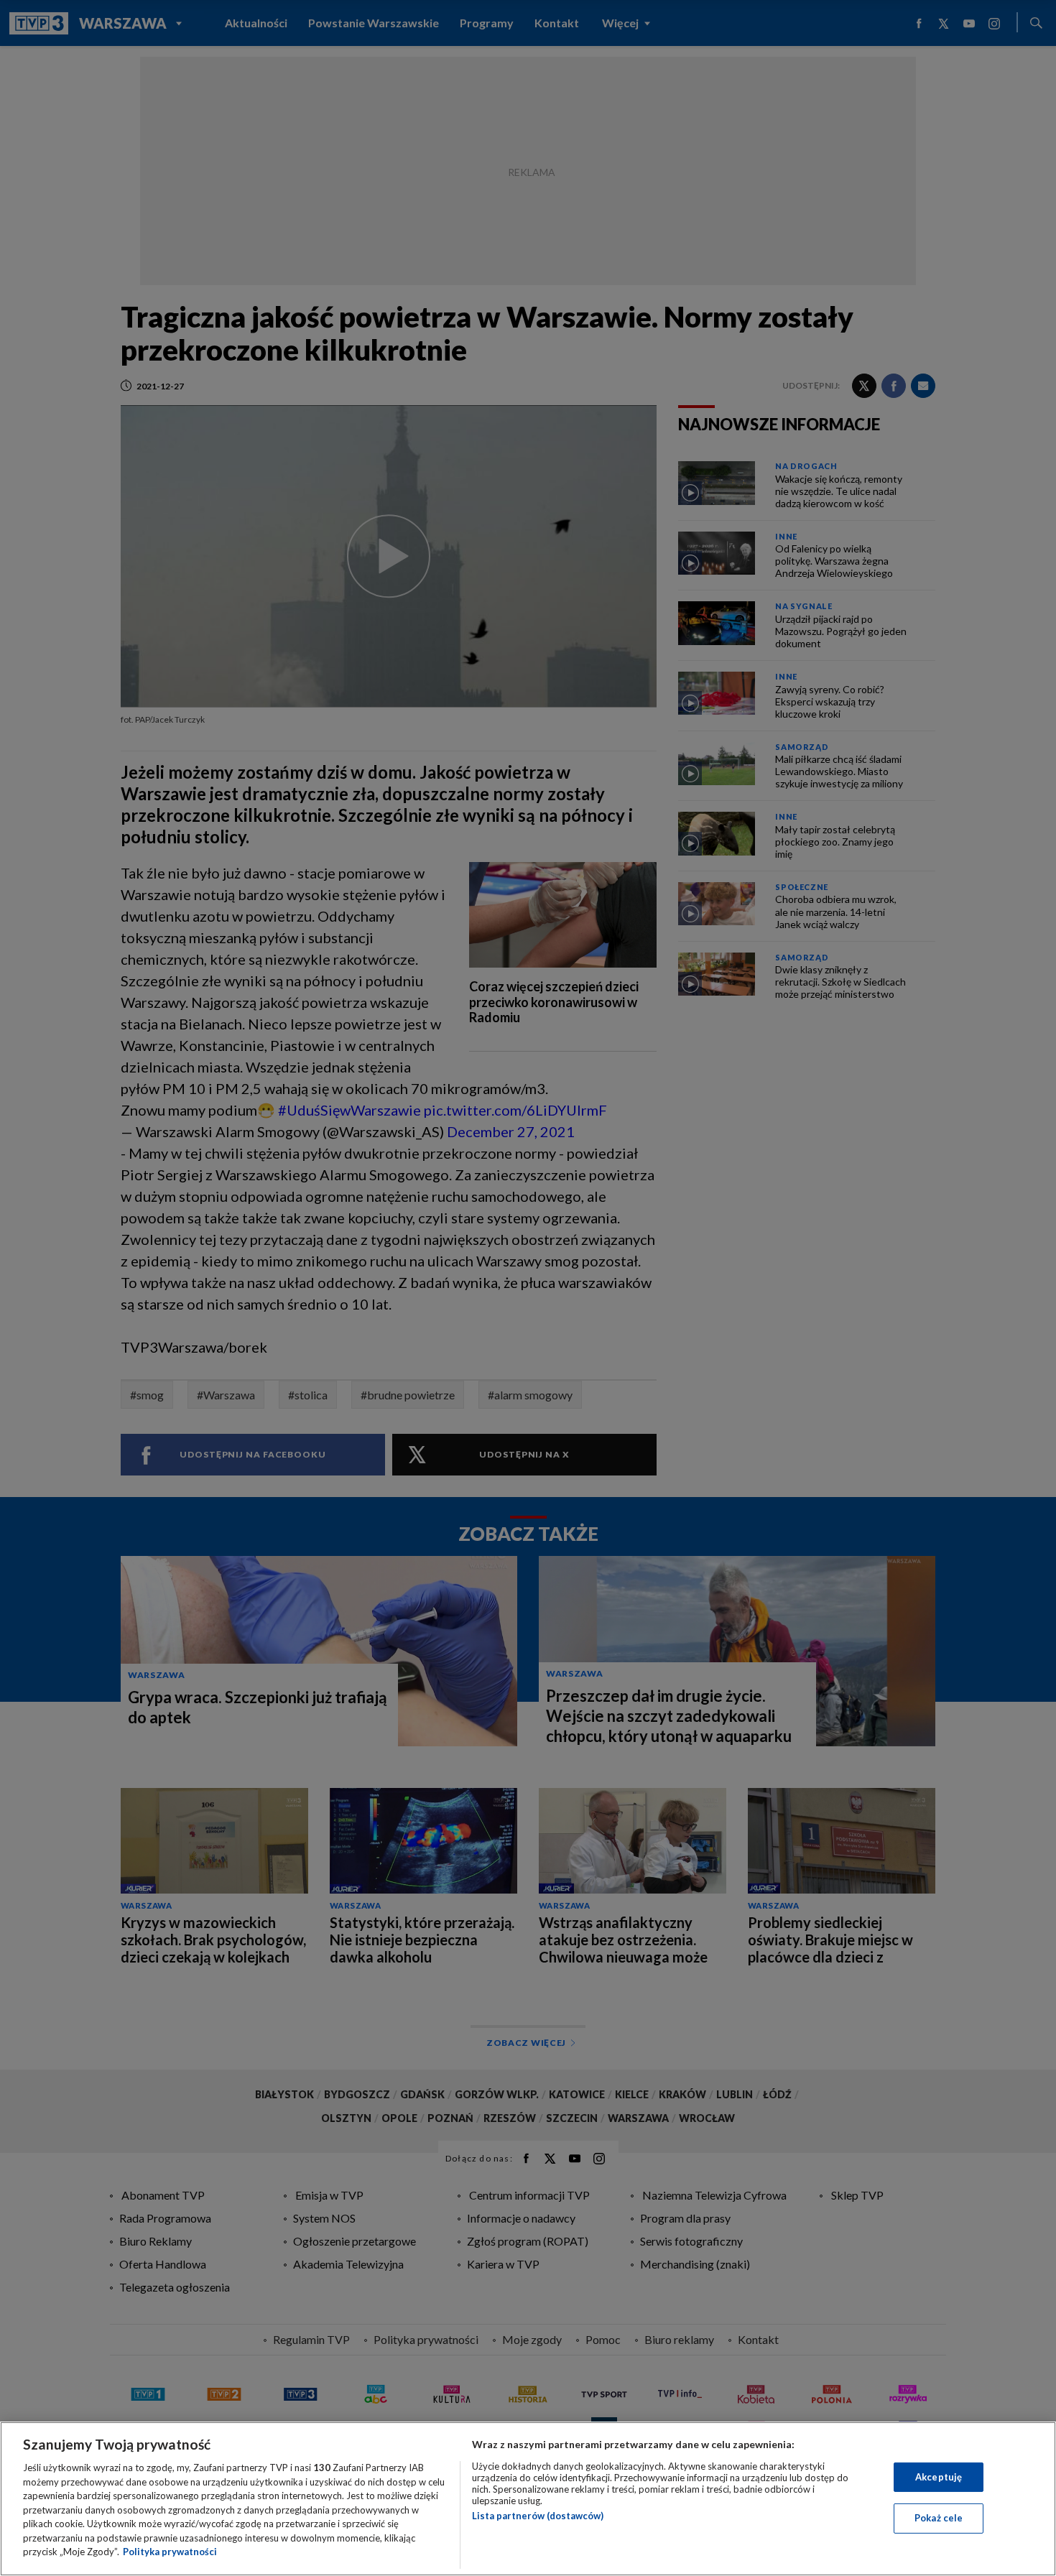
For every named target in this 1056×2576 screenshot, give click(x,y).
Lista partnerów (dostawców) (538, 2516)
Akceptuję (939, 2477)
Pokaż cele (939, 2518)
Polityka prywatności (170, 2552)
